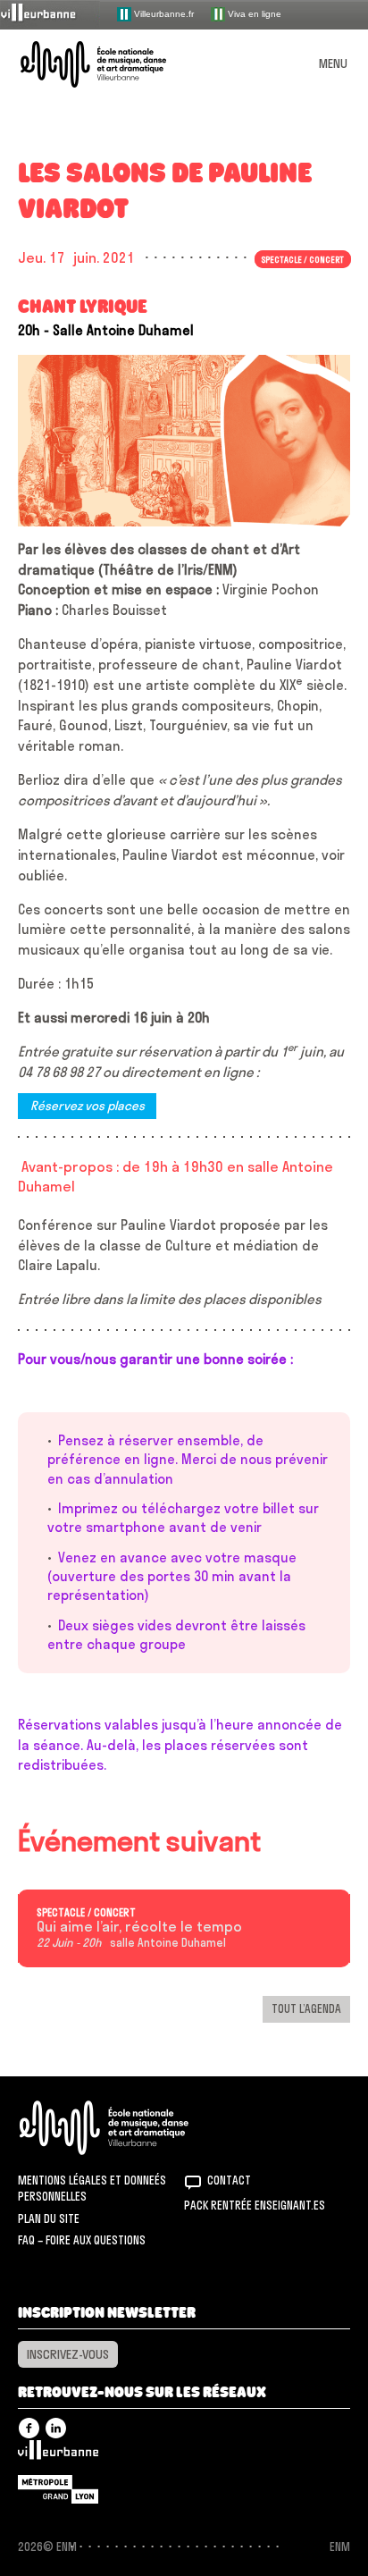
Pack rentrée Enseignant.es (255, 2205)
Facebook (29, 2428)
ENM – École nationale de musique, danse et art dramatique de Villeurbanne (114, 64)
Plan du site (49, 2218)
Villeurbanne (58, 2454)
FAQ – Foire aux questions (82, 2240)
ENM (127, 2128)
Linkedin (56, 2428)
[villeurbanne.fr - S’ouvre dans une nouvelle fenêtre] (50, 14)
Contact (229, 2180)
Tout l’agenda (306, 2008)
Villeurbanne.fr (163, 13)
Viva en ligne (253, 13)
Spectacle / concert (86, 1913)
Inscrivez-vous (68, 2354)
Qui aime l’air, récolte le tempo (139, 1927)
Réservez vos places (88, 1107)
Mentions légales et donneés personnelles (92, 2188)
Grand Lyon (58, 2489)
